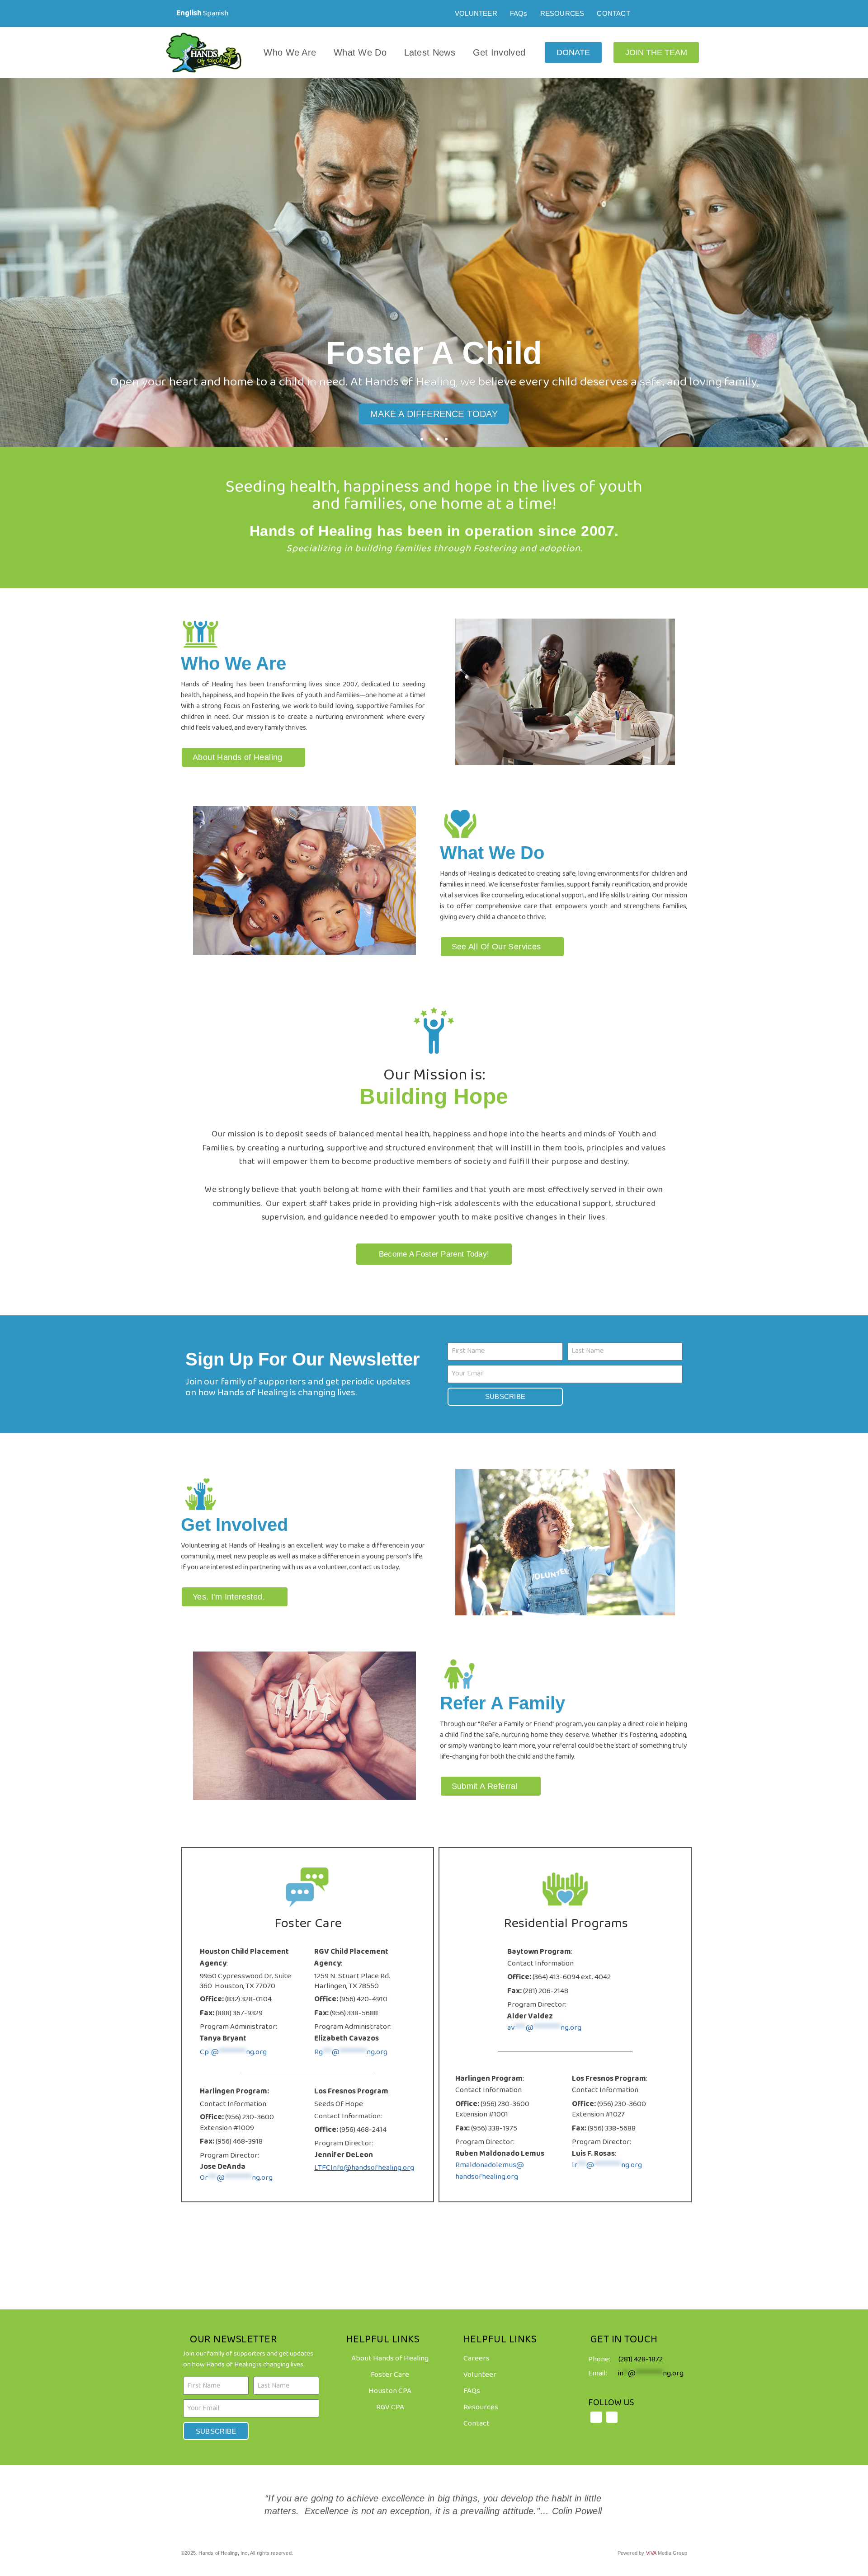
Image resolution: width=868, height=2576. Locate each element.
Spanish (216, 13)
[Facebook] (659, 14)
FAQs (519, 13)
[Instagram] (678, 14)
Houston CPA (390, 2391)
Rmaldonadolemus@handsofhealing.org (490, 2171)
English (189, 13)
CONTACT (613, 13)
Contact (476, 2424)
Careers (476, 2358)
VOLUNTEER (476, 13)
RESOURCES (562, 13)
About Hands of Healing (390, 2358)
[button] (9, 262)
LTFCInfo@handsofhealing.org (364, 2168)
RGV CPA (390, 2407)
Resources (481, 2407)
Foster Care (390, 2375)
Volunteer (480, 2375)
